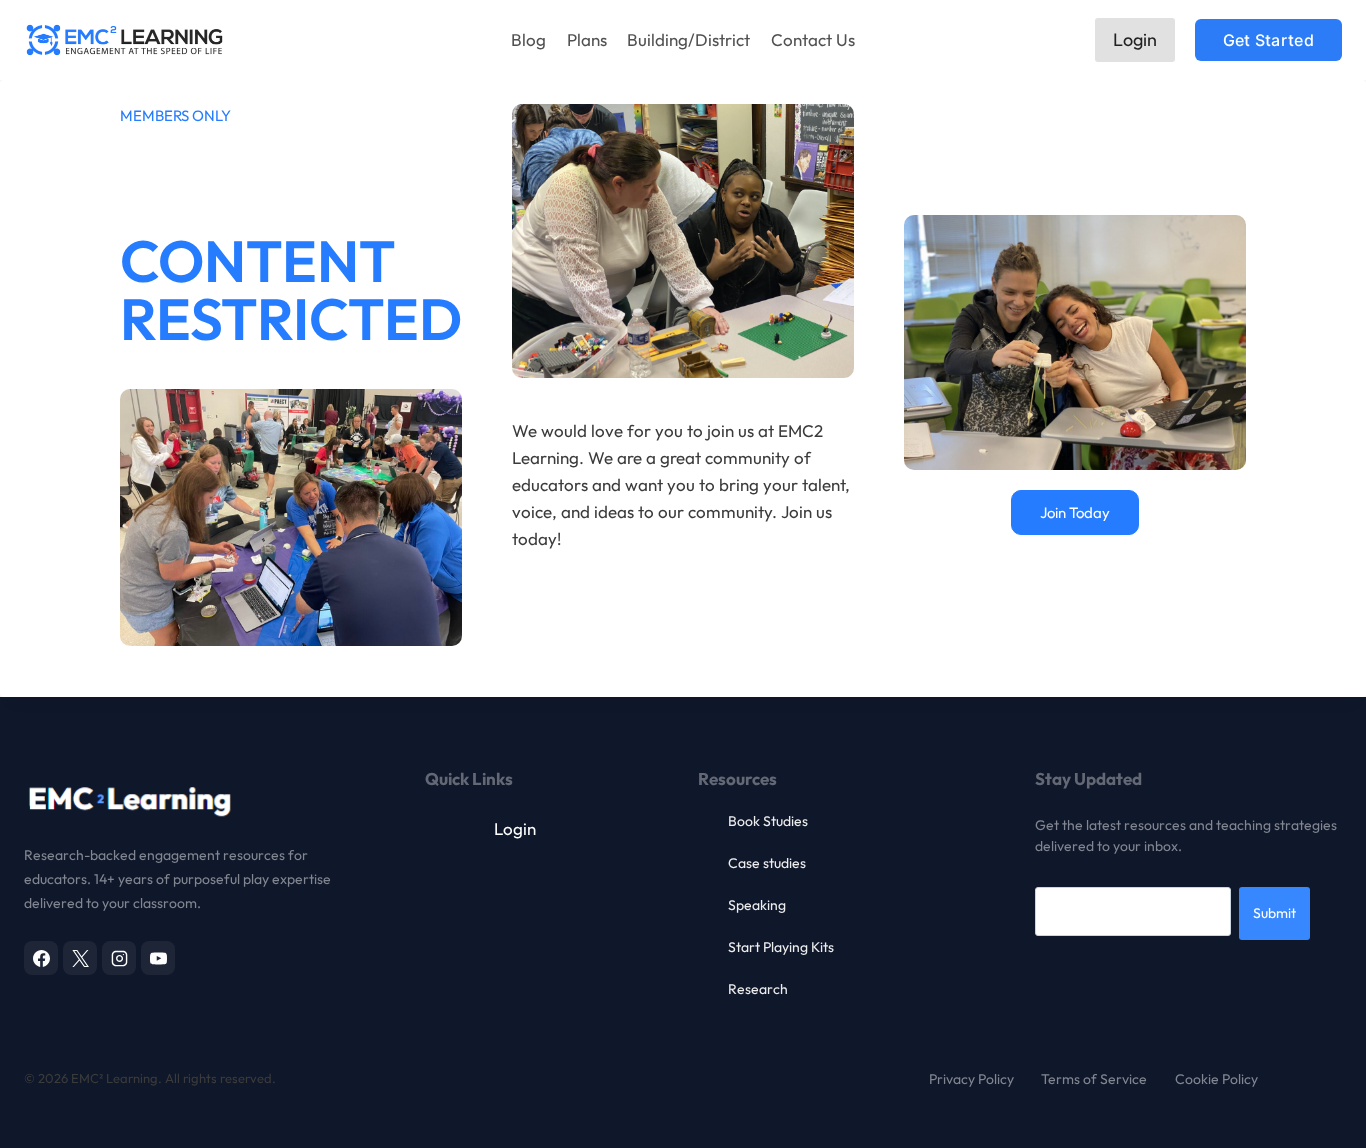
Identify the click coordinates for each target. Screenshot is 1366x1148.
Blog (528, 39)
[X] (80, 958)
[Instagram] (119, 958)
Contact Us (813, 39)
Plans (587, 39)
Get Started (1268, 40)
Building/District (688, 39)
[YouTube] (158, 958)
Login (1135, 39)
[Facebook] (41, 958)
